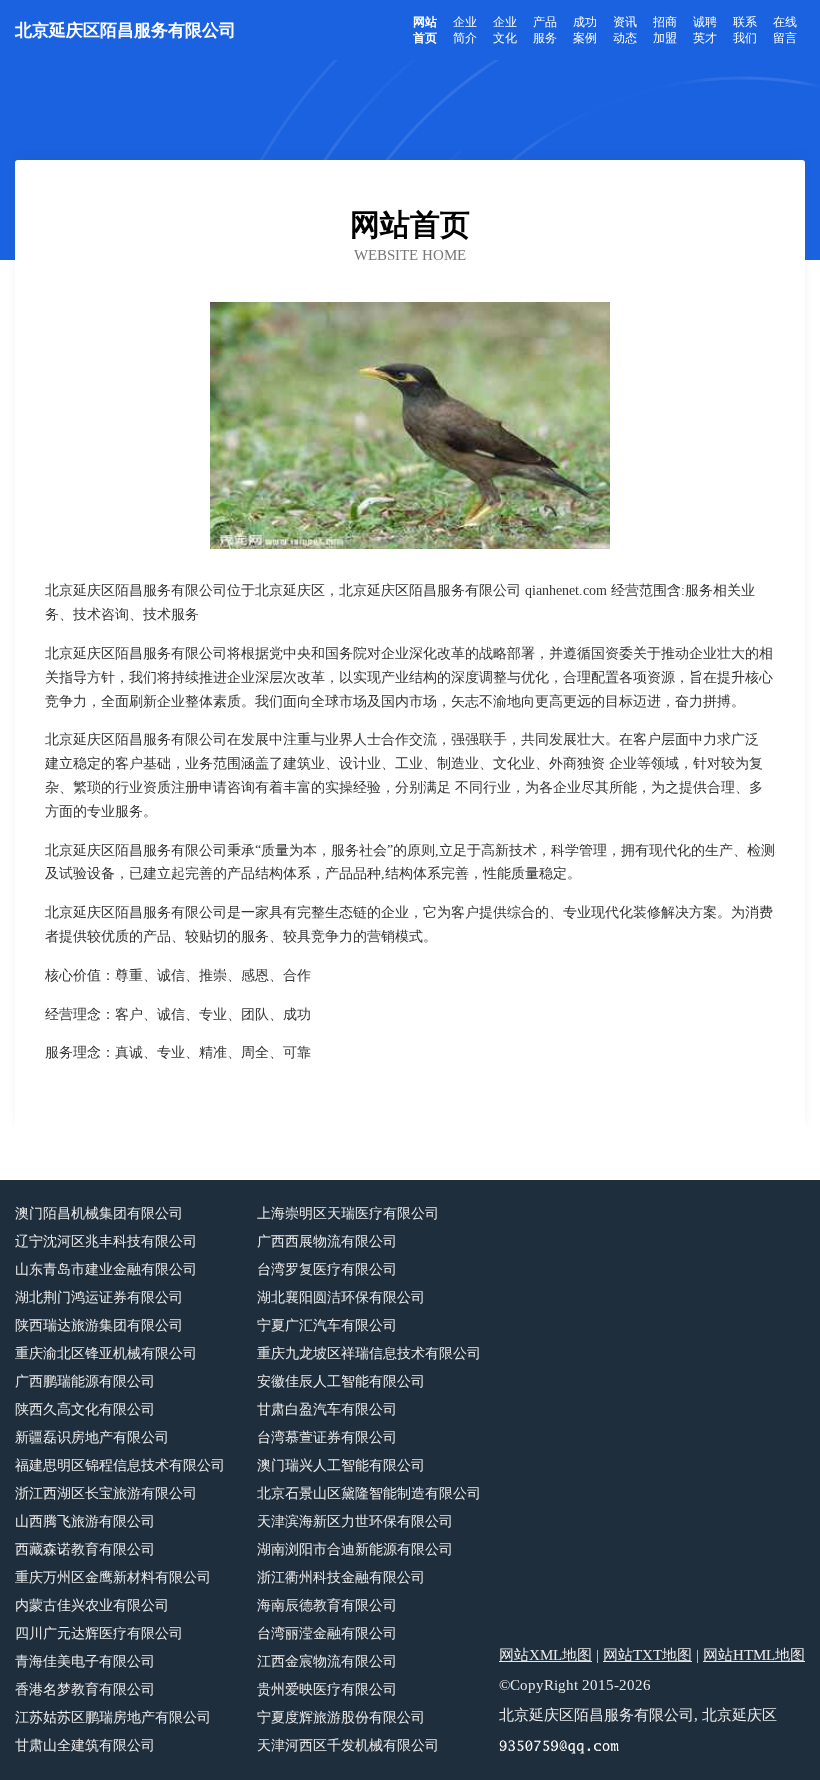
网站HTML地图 (754, 1655)
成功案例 (585, 30)
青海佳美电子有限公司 (85, 1661)
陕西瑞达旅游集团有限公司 (99, 1325)
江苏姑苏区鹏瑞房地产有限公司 (113, 1717)
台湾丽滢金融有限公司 (327, 1633)
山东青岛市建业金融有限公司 (106, 1269)
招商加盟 (665, 30)
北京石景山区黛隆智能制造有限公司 (369, 1493)
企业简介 (465, 30)
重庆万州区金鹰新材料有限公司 (113, 1577)
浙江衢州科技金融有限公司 (341, 1577)
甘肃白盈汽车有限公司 (327, 1409)
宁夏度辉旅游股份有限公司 (341, 1717)
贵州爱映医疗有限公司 (327, 1689)
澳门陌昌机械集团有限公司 (99, 1213)
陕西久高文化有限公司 (85, 1409)
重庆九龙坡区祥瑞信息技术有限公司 (369, 1353)
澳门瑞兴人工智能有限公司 (341, 1465)
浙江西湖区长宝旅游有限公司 (106, 1493)
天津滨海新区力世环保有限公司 (355, 1521)
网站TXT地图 (647, 1655)
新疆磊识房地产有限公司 (92, 1437)
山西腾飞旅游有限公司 (85, 1521)
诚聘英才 (705, 30)
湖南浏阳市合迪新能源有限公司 (355, 1549)
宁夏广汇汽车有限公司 (327, 1325)
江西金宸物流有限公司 (327, 1661)
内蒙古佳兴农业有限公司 (92, 1605)
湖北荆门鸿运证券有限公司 (99, 1297)
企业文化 (505, 30)
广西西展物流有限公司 (327, 1241)
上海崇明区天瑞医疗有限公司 (348, 1213)
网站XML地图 (545, 1655)
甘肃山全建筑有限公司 (85, 1745)
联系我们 (745, 30)
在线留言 (785, 30)
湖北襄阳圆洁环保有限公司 (341, 1297)
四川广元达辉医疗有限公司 (99, 1633)
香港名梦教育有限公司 (85, 1689)
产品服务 (545, 30)
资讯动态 (625, 30)
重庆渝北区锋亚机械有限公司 (106, 1353)
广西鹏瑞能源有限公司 (85, 1381)
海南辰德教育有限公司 (327, 1605)
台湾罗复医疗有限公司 (327, 1269)
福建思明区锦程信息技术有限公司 (120, 1465)
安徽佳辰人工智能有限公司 (341, 1381)
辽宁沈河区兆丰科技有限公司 (106, 1241)
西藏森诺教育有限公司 (85, 1549)
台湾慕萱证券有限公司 (327, 1437)
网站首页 (425, 30)
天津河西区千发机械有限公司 (348, 1745)
